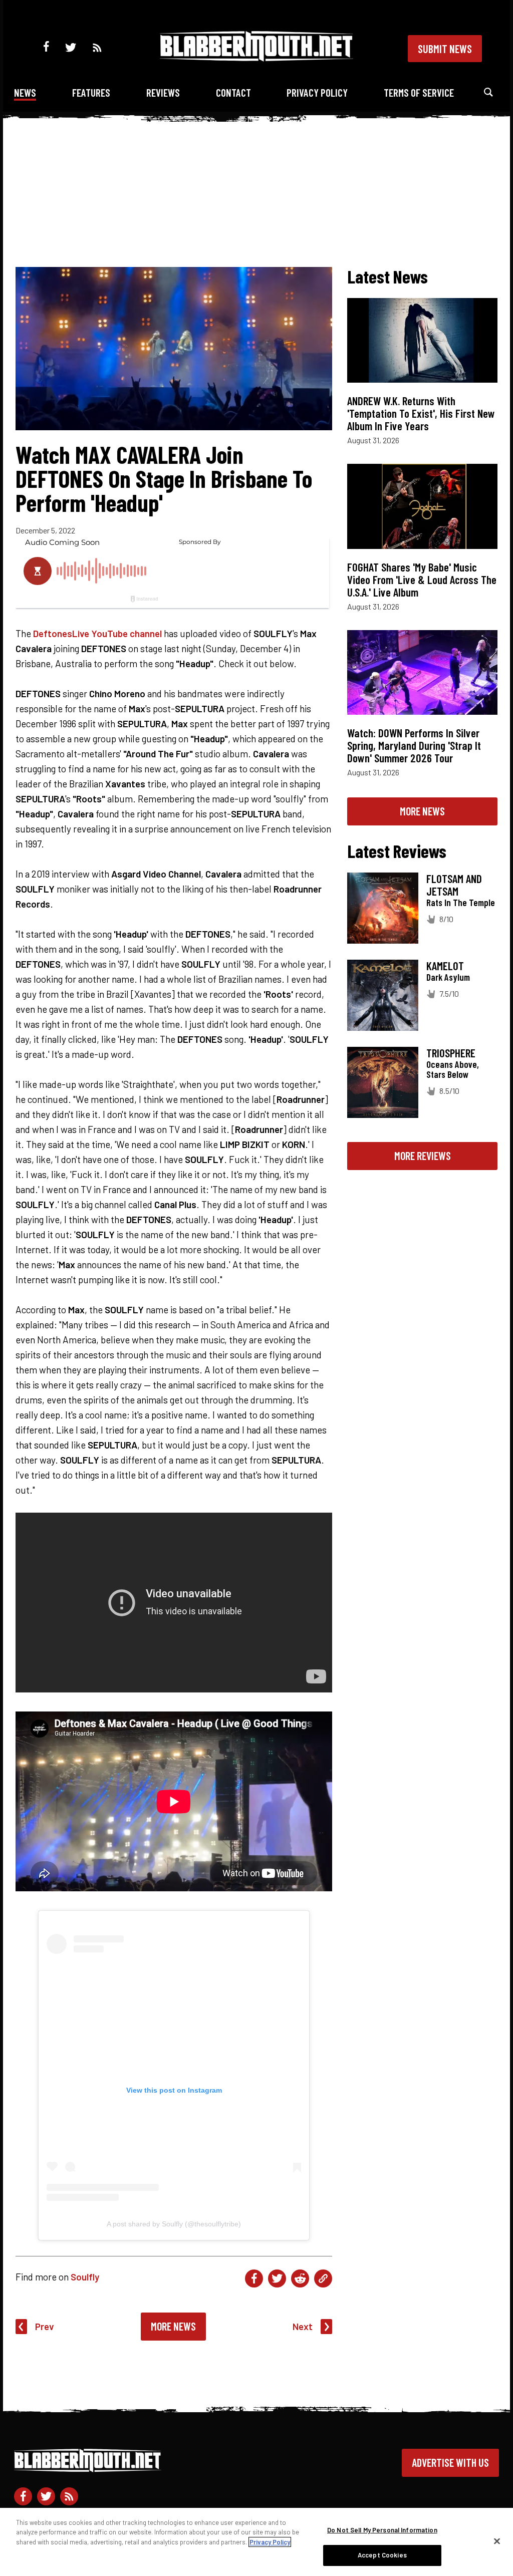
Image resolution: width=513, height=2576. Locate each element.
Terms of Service (419, 92)
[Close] (497, 2541)
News (25, 92)
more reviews (423, 1156)
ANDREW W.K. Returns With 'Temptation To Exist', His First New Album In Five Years (421, 413)
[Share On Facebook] (254, 2278)
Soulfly (85, 2277)
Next (303, 2326)
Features (91, 92)
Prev (45, 2326)
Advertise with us (450, 2462)
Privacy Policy (317, 92)
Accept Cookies (382, 2555)
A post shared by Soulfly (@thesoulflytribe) (174, 2224)
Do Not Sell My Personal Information (382, 2530)
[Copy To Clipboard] (323, 2278)
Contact (233, 92)
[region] (256, 2542)
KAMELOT (445, 966)
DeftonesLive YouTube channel (97, 633)
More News (173, 2326)
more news (422, 811)
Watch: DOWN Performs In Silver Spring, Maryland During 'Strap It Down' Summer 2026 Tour (414, 745)
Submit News (445, 49)
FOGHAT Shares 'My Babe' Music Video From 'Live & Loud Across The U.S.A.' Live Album (422, 580)
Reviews (163, 92)
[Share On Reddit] (300, 2278)
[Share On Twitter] (277, 2278)
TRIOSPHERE (451, 1053)
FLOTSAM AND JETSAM (454, 885)
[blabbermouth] (256, 58)
